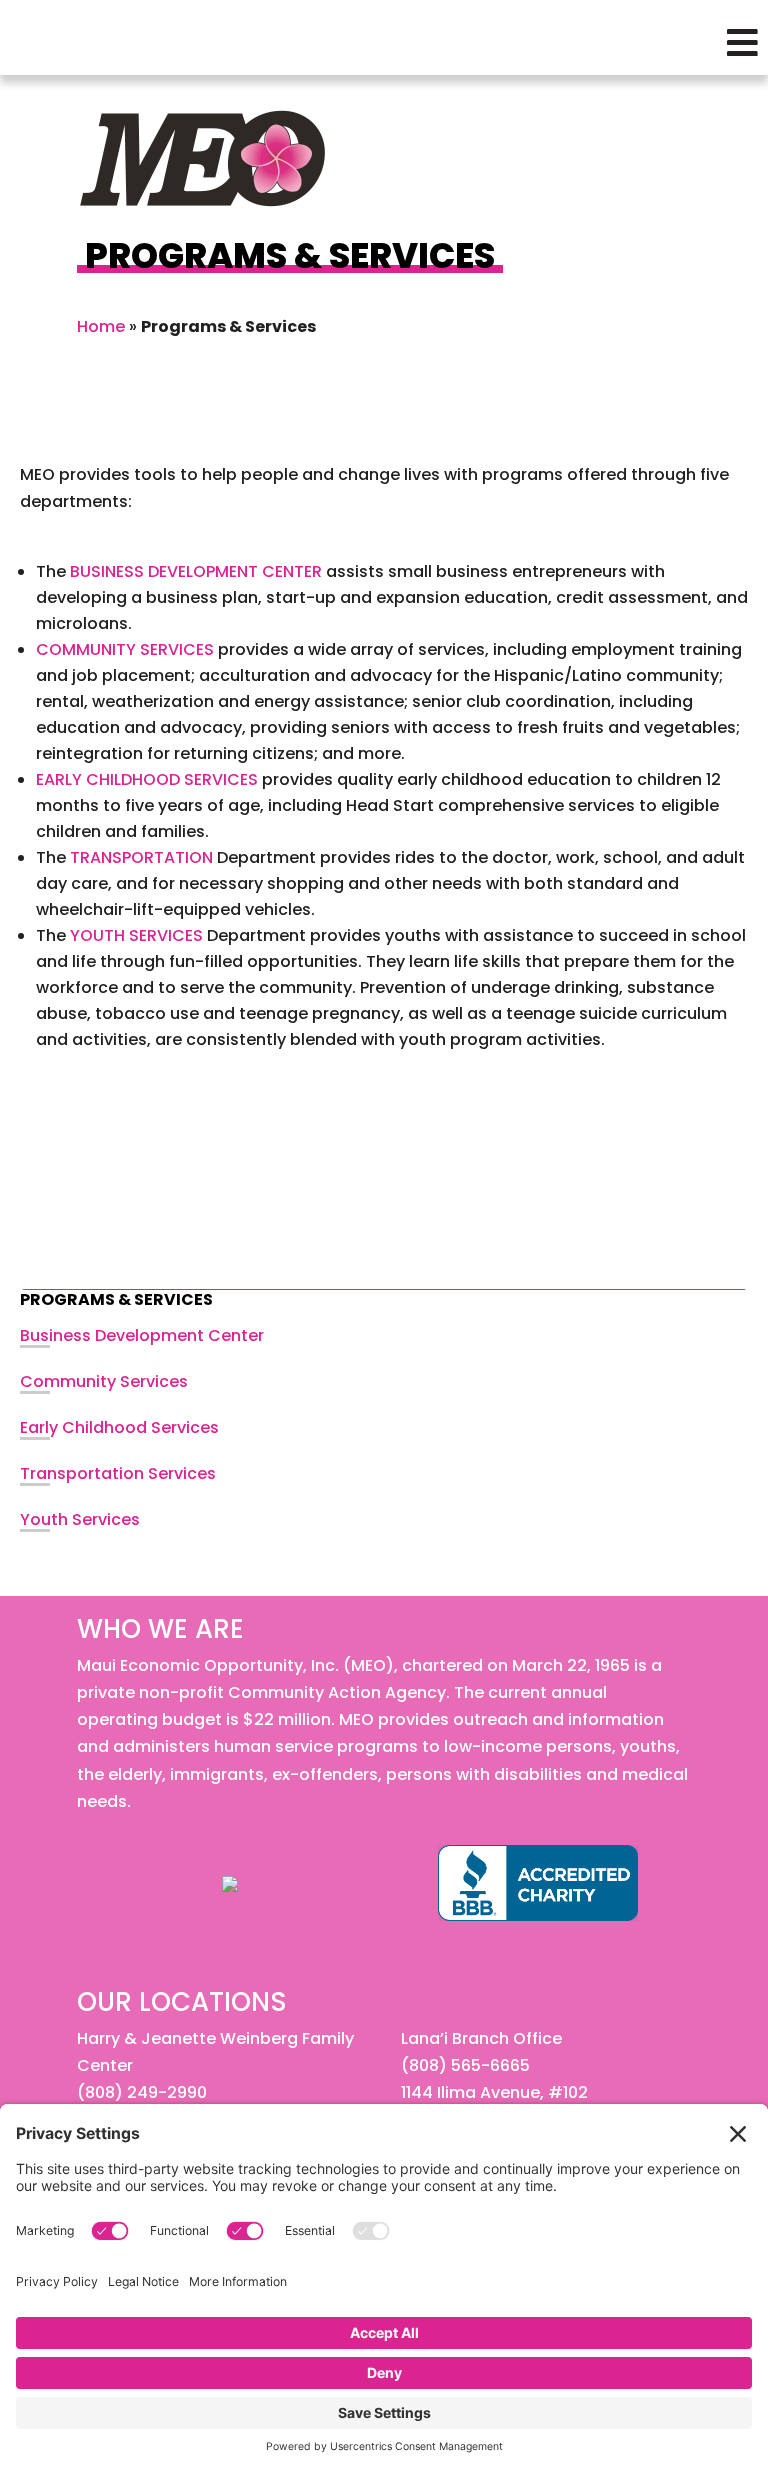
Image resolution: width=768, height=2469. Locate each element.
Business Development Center (142, 1335)
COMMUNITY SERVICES (125, 649)
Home (101, 326)
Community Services (104, 1381)
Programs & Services (116, 1299)
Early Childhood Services (119, 1427)
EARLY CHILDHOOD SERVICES (147, 779)
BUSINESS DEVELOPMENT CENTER (196, 571)
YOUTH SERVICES (136, 935)
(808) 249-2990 (142, 2092)
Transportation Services (118, 1473)
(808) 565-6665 (465, 2065)
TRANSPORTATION (141, 857)
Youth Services (80, 1519)
